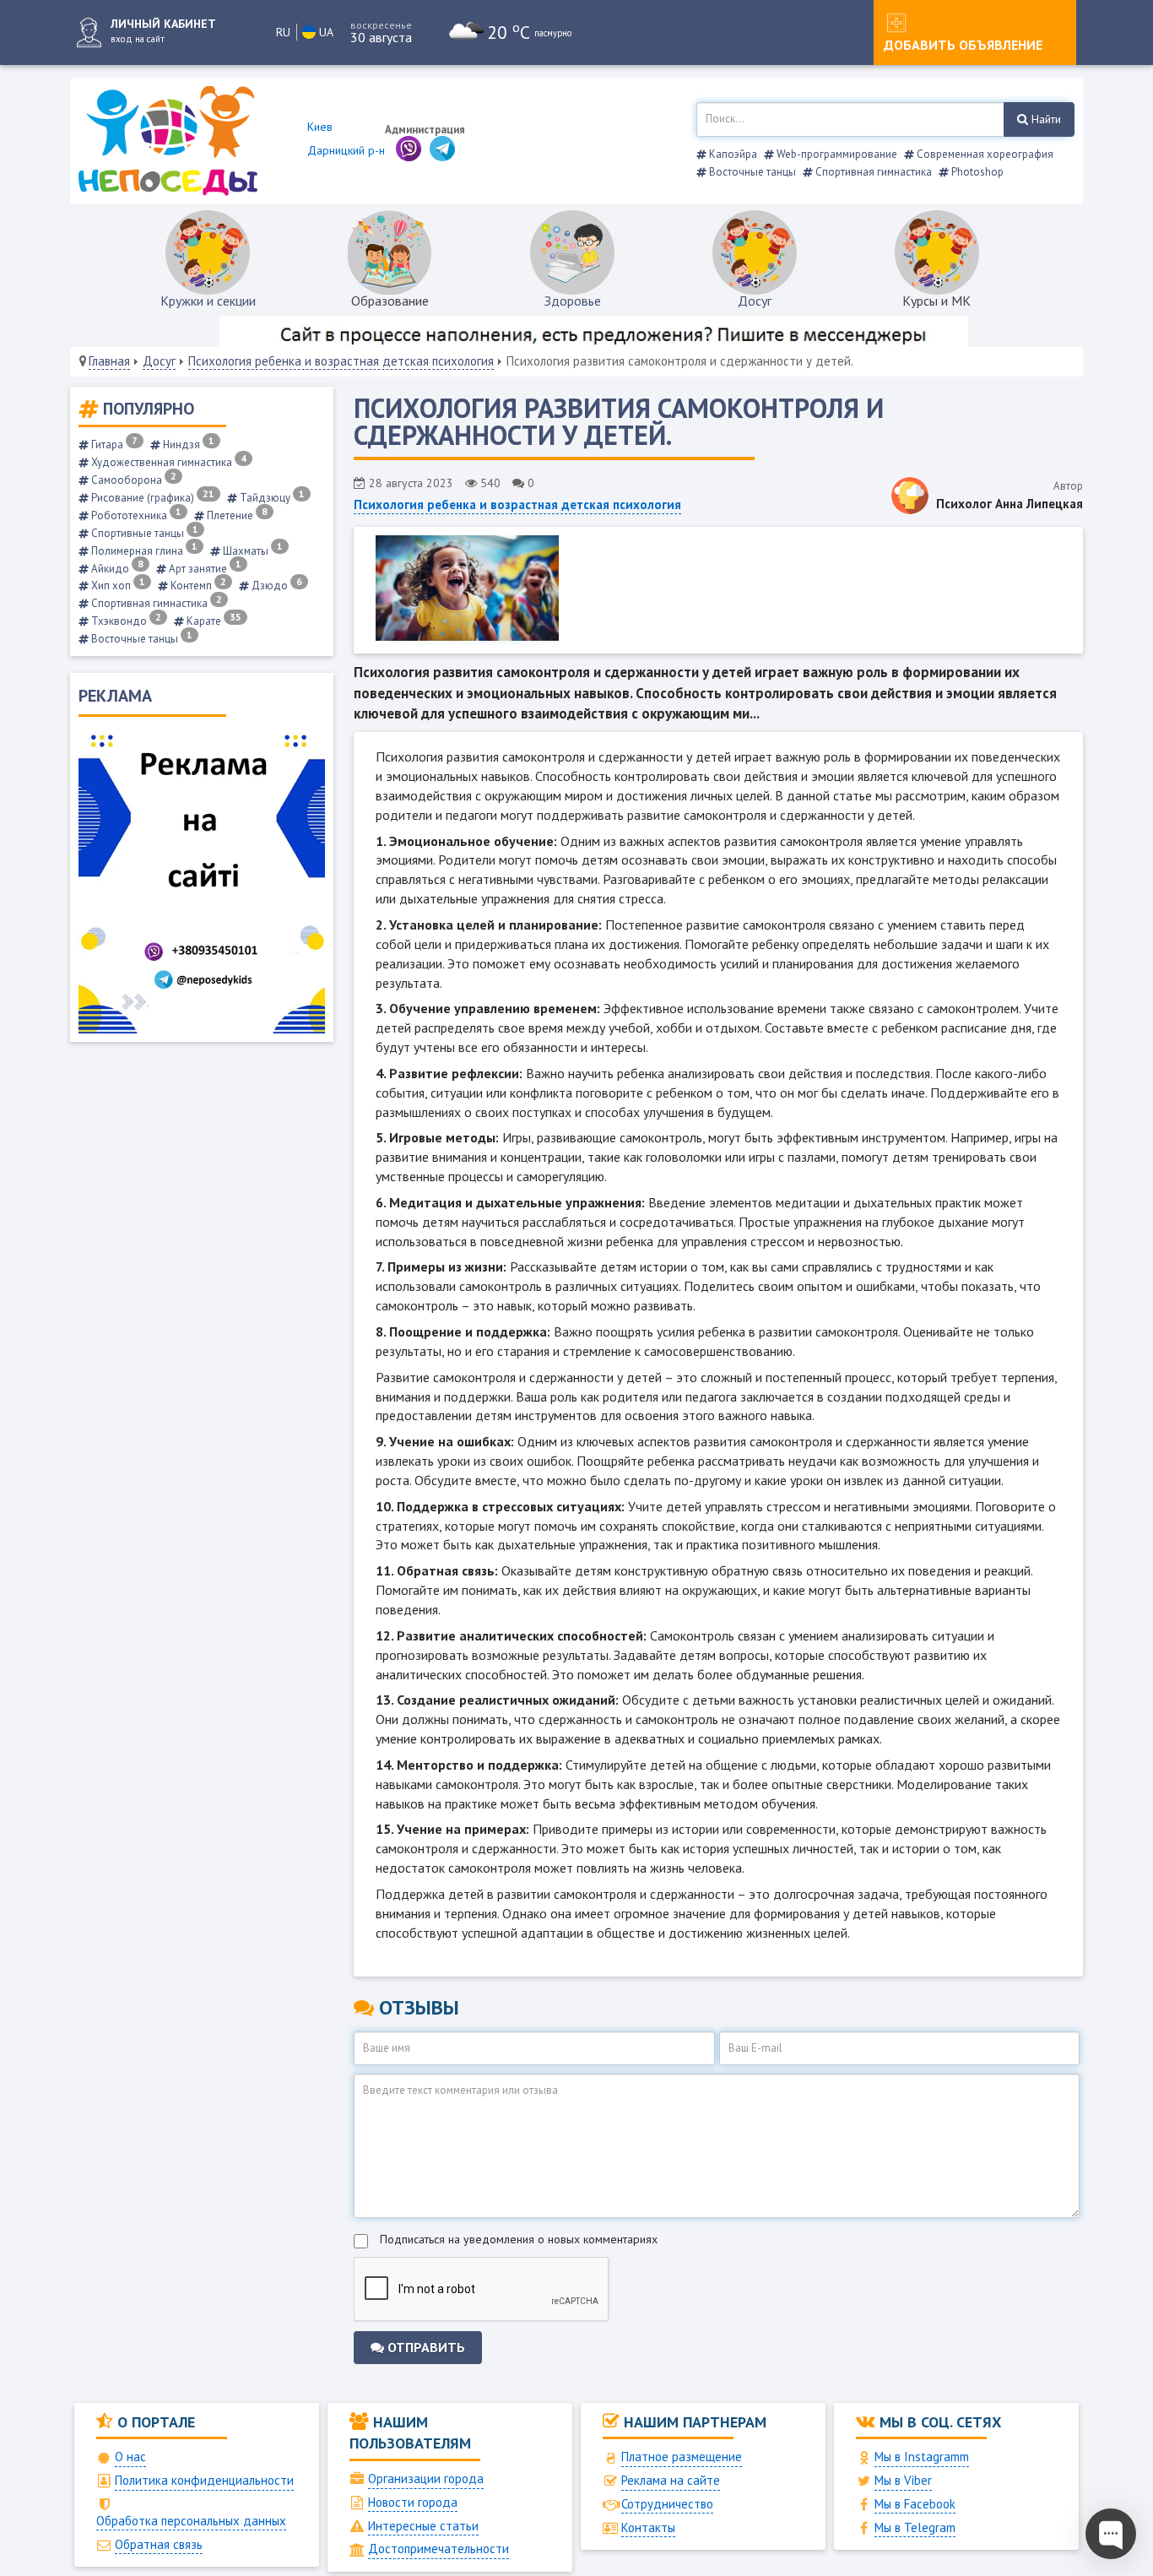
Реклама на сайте (671, 2480)
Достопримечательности (438, 2549)
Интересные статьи (423, 2526)
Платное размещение (682, 2457)
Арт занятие (204, 569)
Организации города (426, 2478)
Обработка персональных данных (191, 2521)
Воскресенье (381, 25)
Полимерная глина (143, 551)
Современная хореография (984, 154)
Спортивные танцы (143, 533)
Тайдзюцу (271, 498)
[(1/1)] (718, 590)
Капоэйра (732, 154)
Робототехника (135, 515)
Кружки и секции (208, 301)
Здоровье (573, 301)
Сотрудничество (667, 2504)
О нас (130, 2457)
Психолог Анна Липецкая (1010, 504)
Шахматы (252, 551)
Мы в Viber (903, 2480)
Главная (109, 361)
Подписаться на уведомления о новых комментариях (519, 2239)
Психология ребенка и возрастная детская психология (341, 361)
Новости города (413, 2502)
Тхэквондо (125, 621)
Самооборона (133, 480)
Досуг (755, 301)
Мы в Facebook (915, 2504)
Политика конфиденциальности (204, 2480)
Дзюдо (276, 586)
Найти (1045, 119)
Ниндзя (187, 445)
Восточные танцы (751, 172)
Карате (213, 621)
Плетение (236, 515)
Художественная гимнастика (168, 462)
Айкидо (116, 569)
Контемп (197, 586)
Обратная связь (159, 2544)
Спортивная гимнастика (872, 172)
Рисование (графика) (152, 498)
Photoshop (976, 172)
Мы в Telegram (915, 2527)
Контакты (648, 2527)
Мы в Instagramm (922, 2457)
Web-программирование (836, 154)
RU (283, 32)
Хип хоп (117, 586)
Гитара (113, 445)
